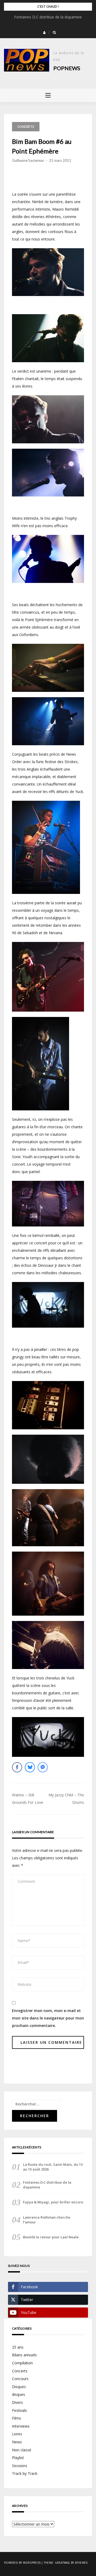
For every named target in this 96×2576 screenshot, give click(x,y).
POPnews (67, 68)
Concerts (26, 127)
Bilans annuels (24, 2355)
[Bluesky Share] (30, 1767)
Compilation (22, 2363)
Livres (17, 2434)
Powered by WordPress (22, 2563)
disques (19, 2394)
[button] (44, 33)
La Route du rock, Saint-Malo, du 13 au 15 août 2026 (53, 2167)
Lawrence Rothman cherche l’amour (47, 2220)
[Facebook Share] (17, 1767)
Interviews (21, 2426)
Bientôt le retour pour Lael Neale (51, 2237)
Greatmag (63, 2563)
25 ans (18, 2347)
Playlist (18, 2458)
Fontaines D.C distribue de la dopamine (48, 17)
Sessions (20, 2466)
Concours (20, 2379)
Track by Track (25, 2473)
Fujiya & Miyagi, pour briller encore (53, 2202)
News (17, 2442)
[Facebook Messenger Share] (43, 1767)
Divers (17, 2402)
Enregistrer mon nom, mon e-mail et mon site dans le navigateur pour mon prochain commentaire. (48, 2018)
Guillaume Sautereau (28, 160)
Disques (19, 2387)
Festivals (19, 2410)
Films (17, 2418)
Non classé (22, 2450)
